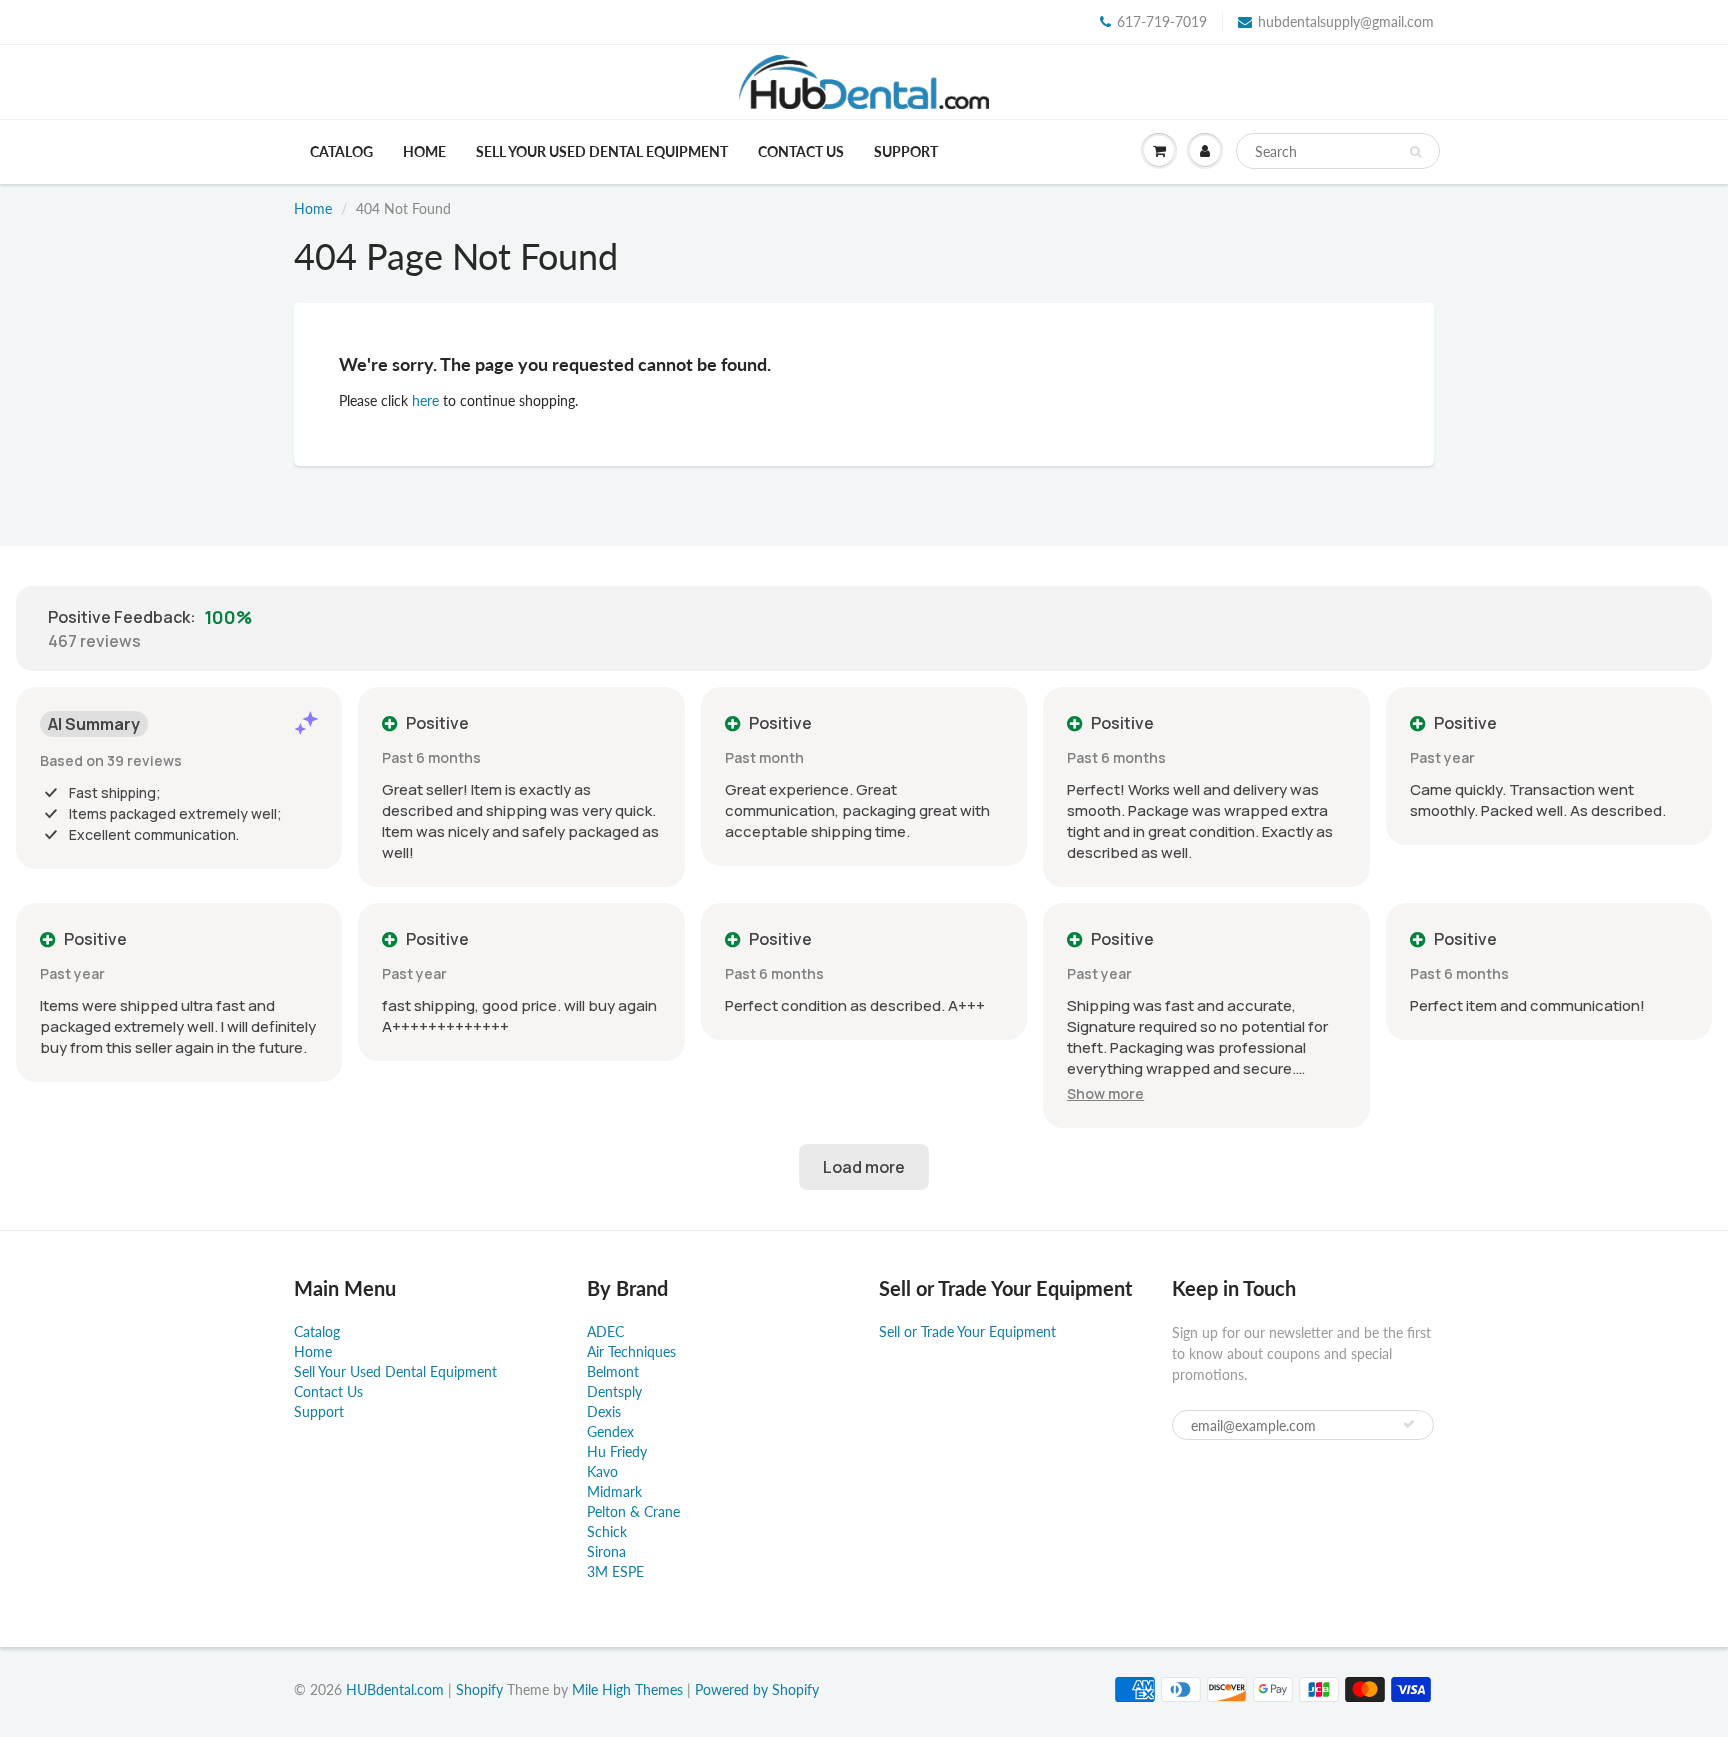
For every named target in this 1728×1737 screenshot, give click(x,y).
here (425, 400)
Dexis (604, 1411)
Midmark (614, 1491)
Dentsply (614, 1391)
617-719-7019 (1162, 21)
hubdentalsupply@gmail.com (1346, 21)
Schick (607, 1531)
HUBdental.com (395, 1689)
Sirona (606, 1551)
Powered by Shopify (757, 1689)
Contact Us (801, 151)
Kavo (602, 1471)
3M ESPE (615, 1571)
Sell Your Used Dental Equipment (602, 151)
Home (424, 151)
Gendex (610, 1431)
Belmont (613, 1371)
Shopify (479, 1689)
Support (906, 151)
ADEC (605, 1331)
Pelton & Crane (633, 1511)
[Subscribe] (1409, 1424)
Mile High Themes (627, 1689)
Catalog (341, 151)
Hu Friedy (617, 1451)
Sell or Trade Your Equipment (967, 1331)
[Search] (1415, 152)
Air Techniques (631, 1351)
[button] (1105, 1093)
